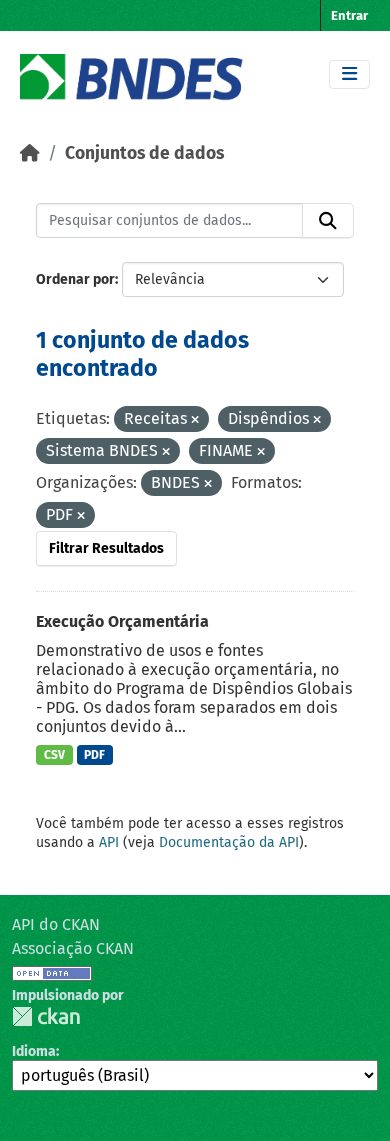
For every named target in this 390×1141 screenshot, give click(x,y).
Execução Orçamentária (122, 621)
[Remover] (195, 420)
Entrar (349, 15)
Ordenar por (75, 279)
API (109, 842)
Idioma (34, 1051)
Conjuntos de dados (144, 153)
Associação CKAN (73, 948)
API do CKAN (56, 924)
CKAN (46, 1016)
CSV (54, 755)
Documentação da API (229, 842)
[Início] (30, 153)
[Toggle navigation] (349, 74)
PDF (94, 755)
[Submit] (328, 221)
